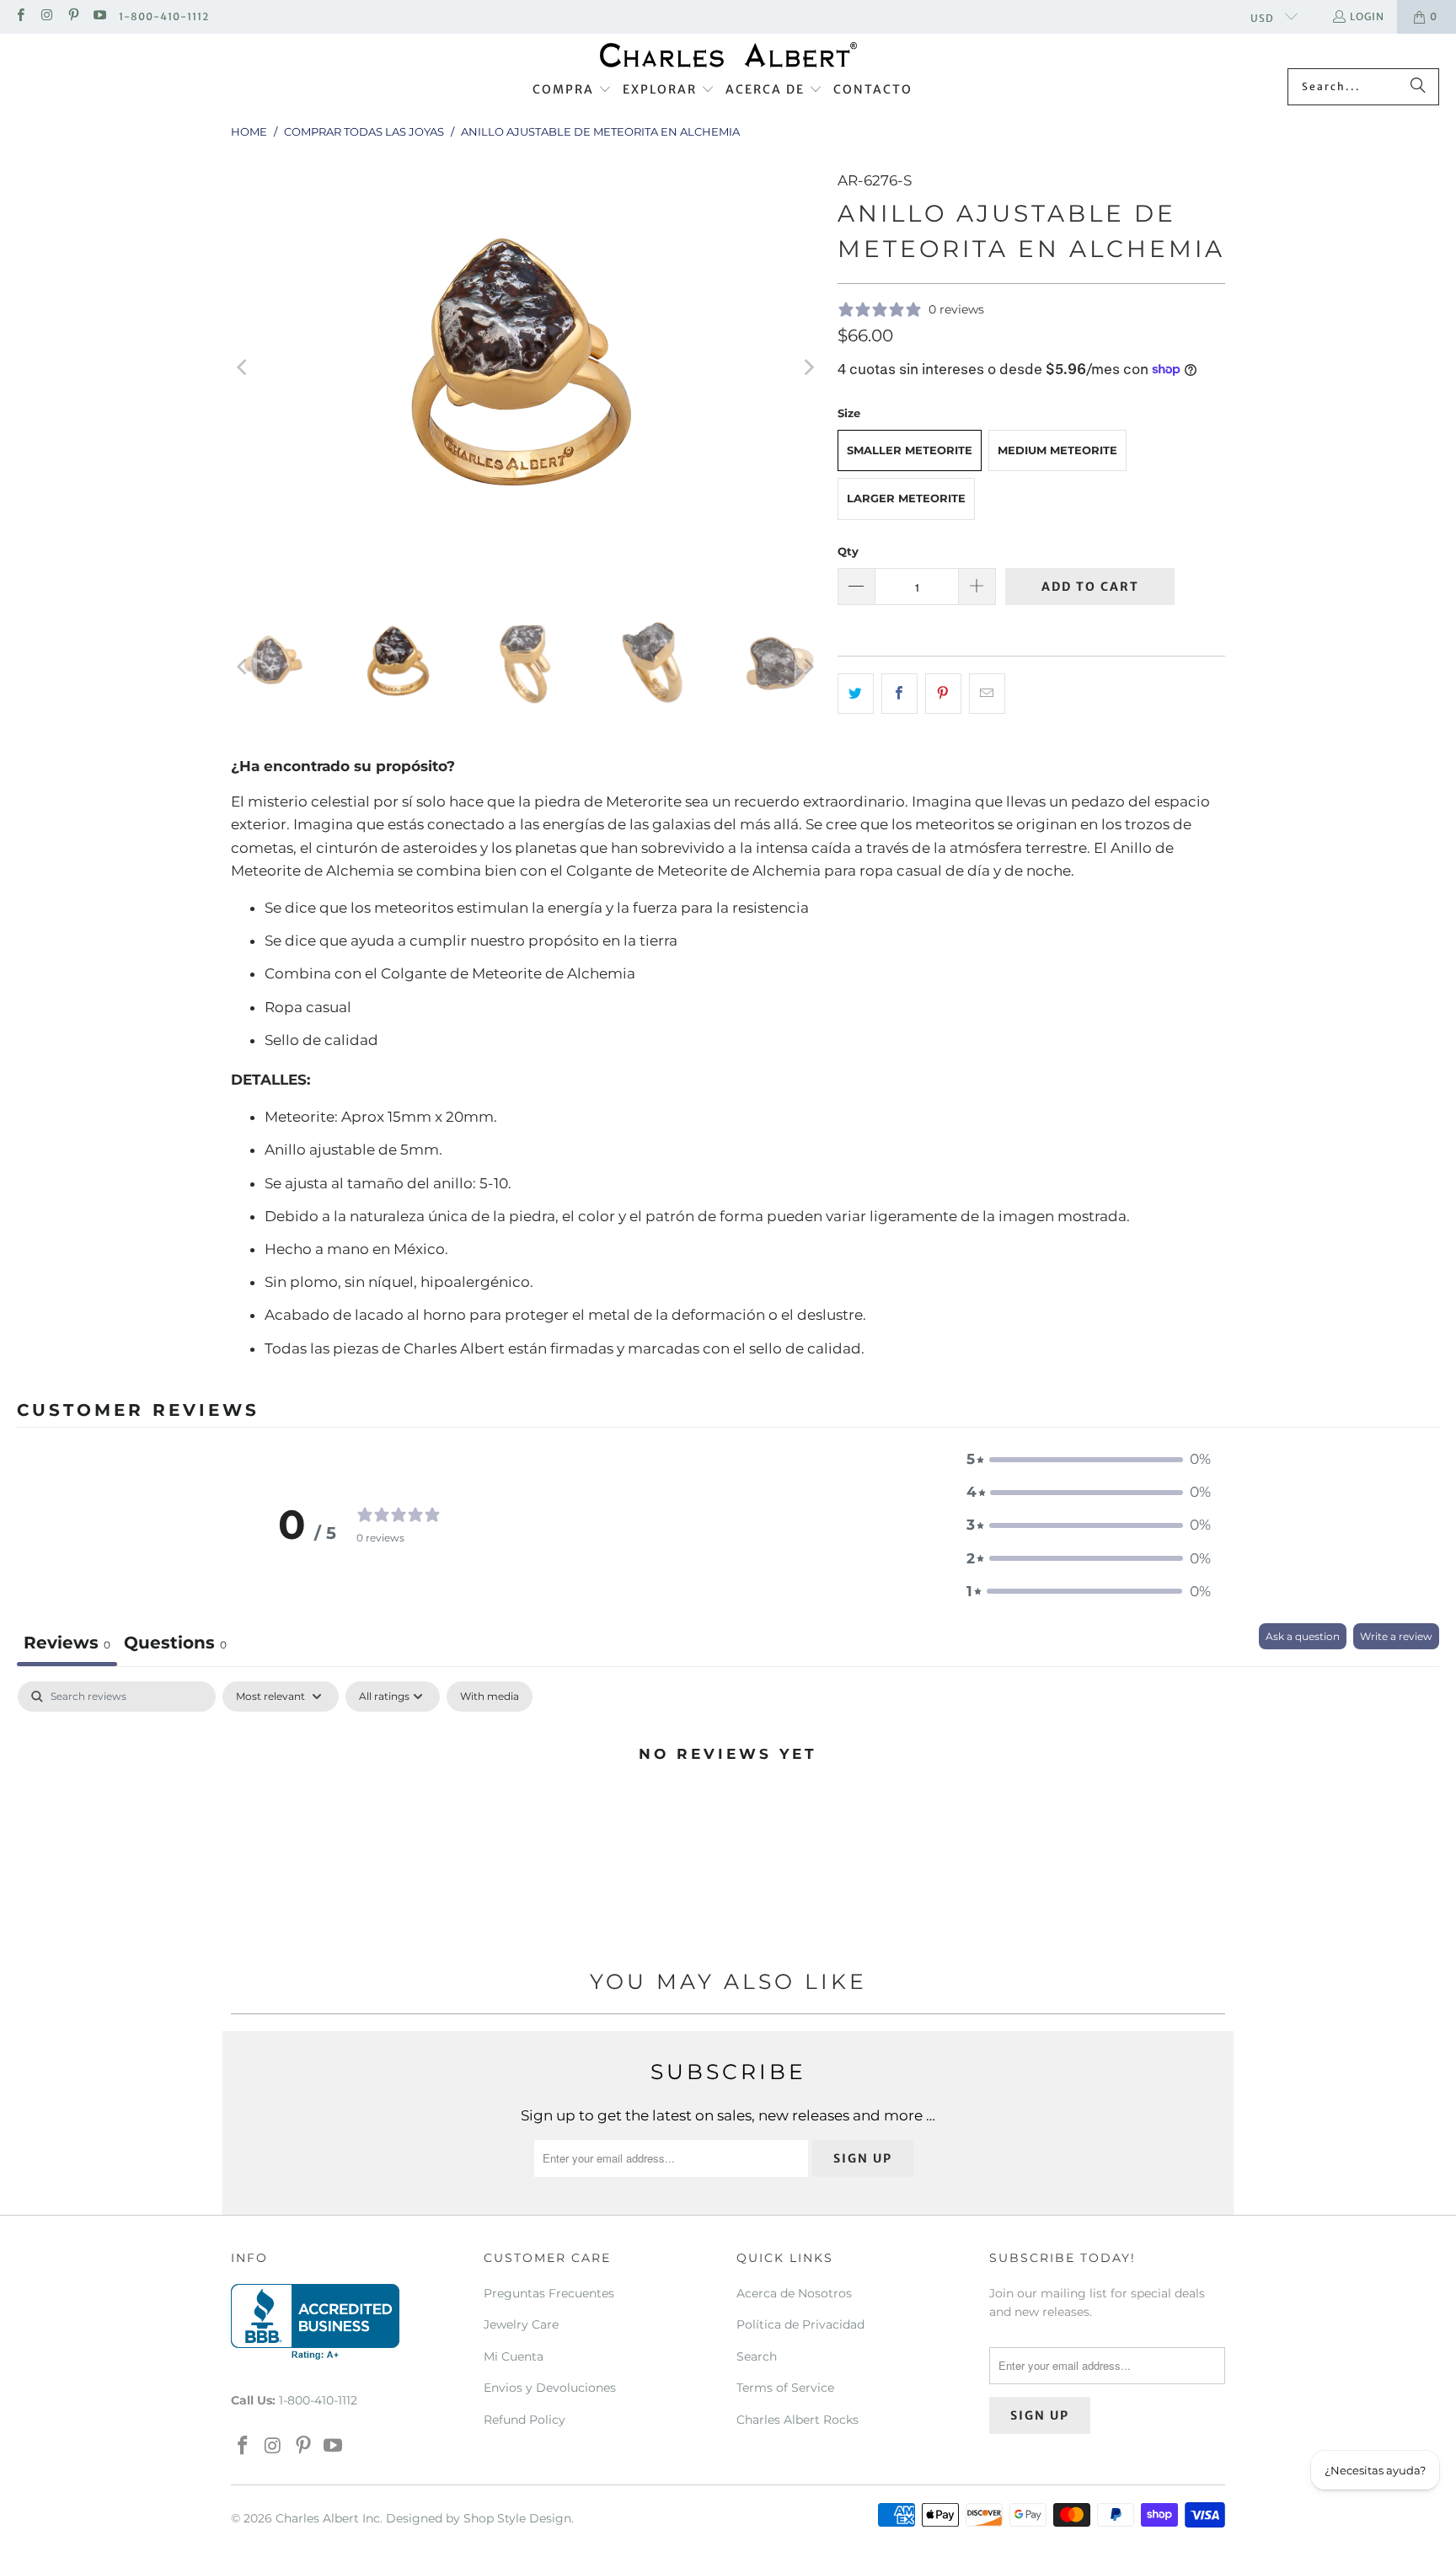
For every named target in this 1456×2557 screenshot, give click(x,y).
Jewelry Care (521, 2324)
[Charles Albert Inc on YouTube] (99, 16)
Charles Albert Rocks (798, 2420)
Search (757, 2356)
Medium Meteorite (1057, 450)
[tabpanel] (728, 1810)
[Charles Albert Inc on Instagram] (46, 16)
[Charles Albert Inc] (728, 55)
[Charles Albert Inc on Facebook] (20, 16)
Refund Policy (525, 2420)
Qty (848, 551)
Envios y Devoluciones (550, 2388)
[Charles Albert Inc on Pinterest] (73, 16)
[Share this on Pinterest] (943, 693)
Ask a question (1303, 1636)
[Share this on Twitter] (856, 693)
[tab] (175, 1645)
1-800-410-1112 (164, 16)
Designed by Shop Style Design (479, 2518)
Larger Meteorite (906, 498)
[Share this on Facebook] (899, 693)
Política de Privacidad (800, 2324)
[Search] (1418, 87)
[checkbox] (490, 1697)
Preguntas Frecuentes (549, 2293)
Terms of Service (785, 2388)
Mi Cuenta (514, 2356)
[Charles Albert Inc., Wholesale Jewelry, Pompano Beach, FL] (315, 2322)
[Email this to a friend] (987, 693)
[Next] (808, 367)
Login (1367, 16)
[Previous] (244, 367)
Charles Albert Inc (328, 2518)
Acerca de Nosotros (794, 2293)
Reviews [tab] (67, 1643)
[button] (572, 90)
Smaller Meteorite (910, 450)
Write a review (1396, 1636)
